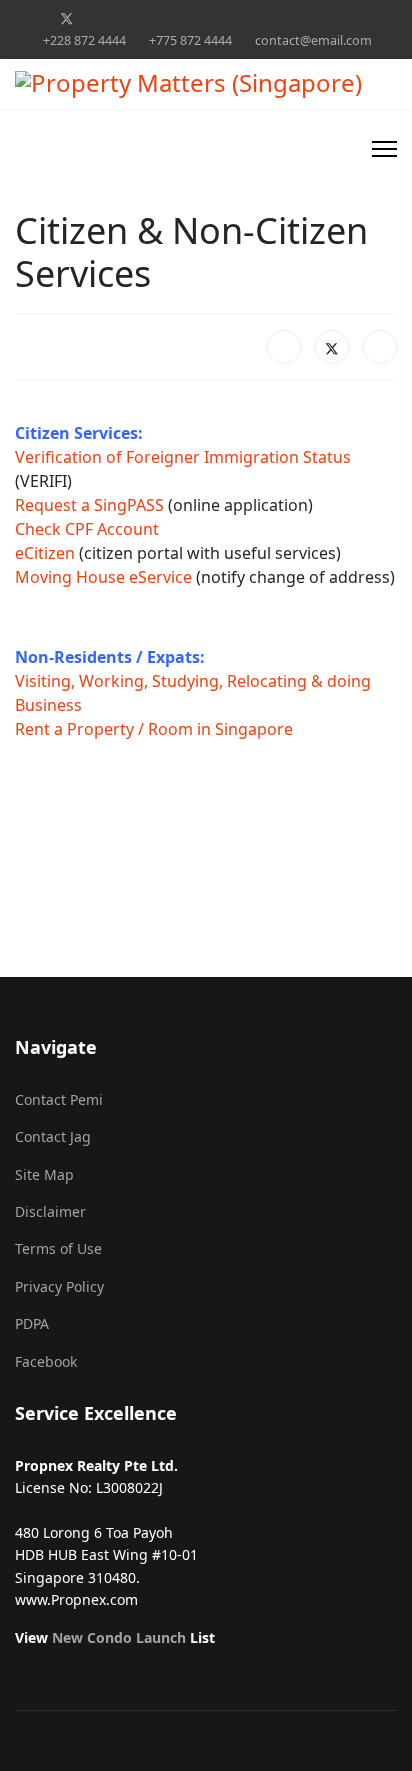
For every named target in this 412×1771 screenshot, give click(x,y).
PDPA (32, 1323)
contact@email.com (313, 40)
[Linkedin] (160, 18)
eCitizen (45, 553)
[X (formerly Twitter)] (332, 347)
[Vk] (377, 18)
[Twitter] (67, 18)
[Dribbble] (191, 18)
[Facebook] (34, 18)
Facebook (46, 1361)
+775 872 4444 (190, 40)
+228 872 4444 (84, 40)
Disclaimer (50, 1211)
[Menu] (384, 149)
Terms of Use (58, 1248)
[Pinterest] (98, 18)
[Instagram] (222, 18)
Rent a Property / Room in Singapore (154, 729)
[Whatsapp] (315, 18)
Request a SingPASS (89, 505)
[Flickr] (346, 18)
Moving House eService (103, 577)
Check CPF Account (87, 529)
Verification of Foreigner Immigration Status (183, 457)
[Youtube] (129, 18)
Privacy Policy (59, 1286)
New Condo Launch (119, 1637)
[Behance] (253, 18)
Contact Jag (53, 1136)
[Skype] (284, 18)
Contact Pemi (59, 1099)
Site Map (44, 1174)
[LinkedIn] (380, 347)
